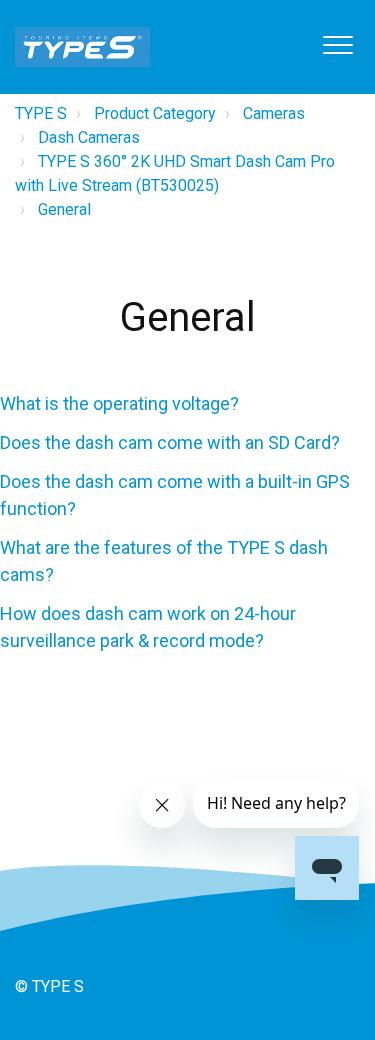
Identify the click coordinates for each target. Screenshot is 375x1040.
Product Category (155, 113)
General (64, 209)
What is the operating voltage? (119, 403)
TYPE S (41, 113)
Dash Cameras (89, 137)
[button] (337, 44)
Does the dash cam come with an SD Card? (170, 442)
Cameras (274, 113)
